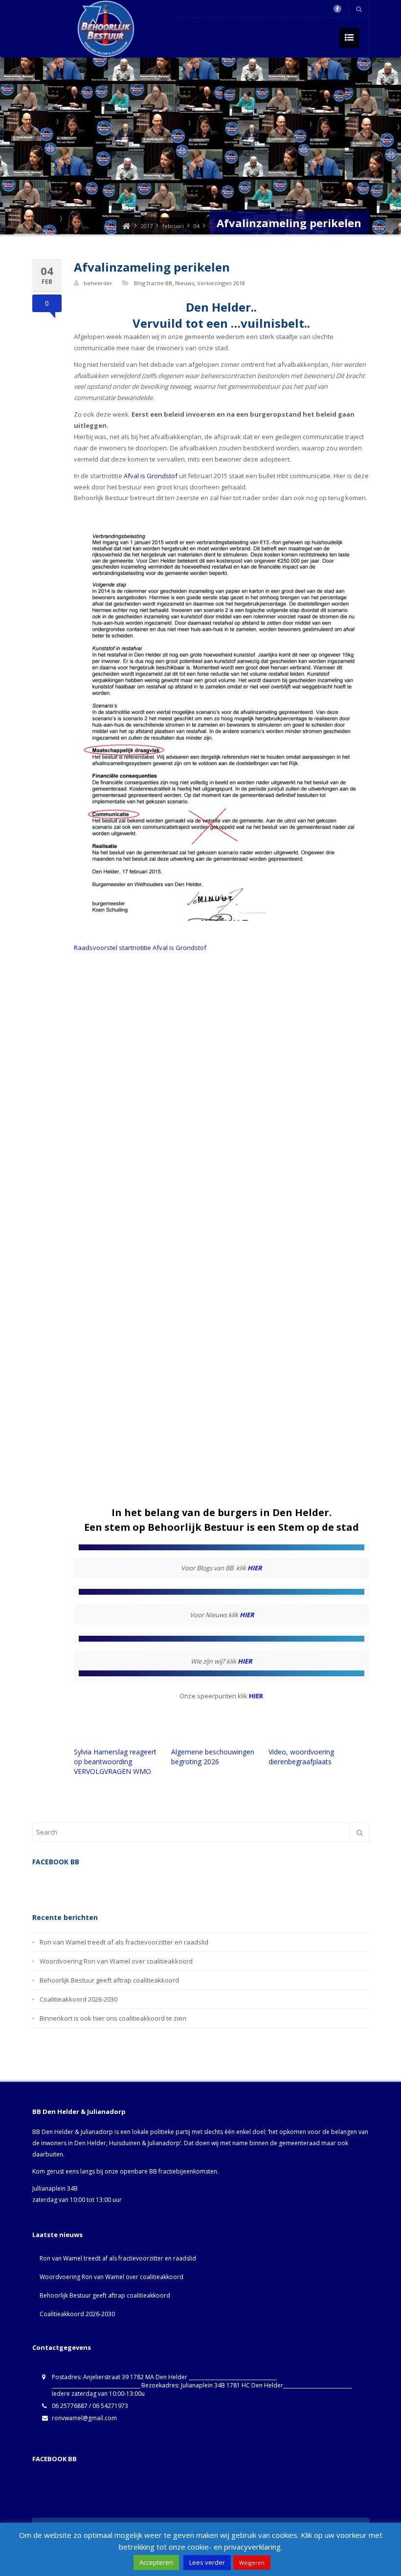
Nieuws (185, 283)
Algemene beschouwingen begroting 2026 (213, 1757)
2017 (147, 226)
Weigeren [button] (252, 2563)
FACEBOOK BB (55, 2459)
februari (173, 226)
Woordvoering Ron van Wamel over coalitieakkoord (116, 1961)
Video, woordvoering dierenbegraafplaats (301, 1757)
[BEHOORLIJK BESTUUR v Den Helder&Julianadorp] (126, 226)
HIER (255, 1568)
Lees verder (207, 2562)
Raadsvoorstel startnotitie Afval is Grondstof (140, 948)
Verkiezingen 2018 (221, 283)
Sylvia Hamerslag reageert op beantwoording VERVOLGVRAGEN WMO (115, 1762)
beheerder (98, 283)
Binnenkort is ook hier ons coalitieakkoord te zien (113, 2018)
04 (197, 226)
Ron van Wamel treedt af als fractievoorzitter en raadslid (124, 1942)
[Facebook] (337, 9)
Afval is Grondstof (151, 476)
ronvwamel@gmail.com (84, 2418)
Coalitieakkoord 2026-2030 (78, 1999)
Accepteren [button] (156, 2562)
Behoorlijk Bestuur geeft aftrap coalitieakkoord (109, 1980)
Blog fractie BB (153, 283)
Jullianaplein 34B (55, 2188)
